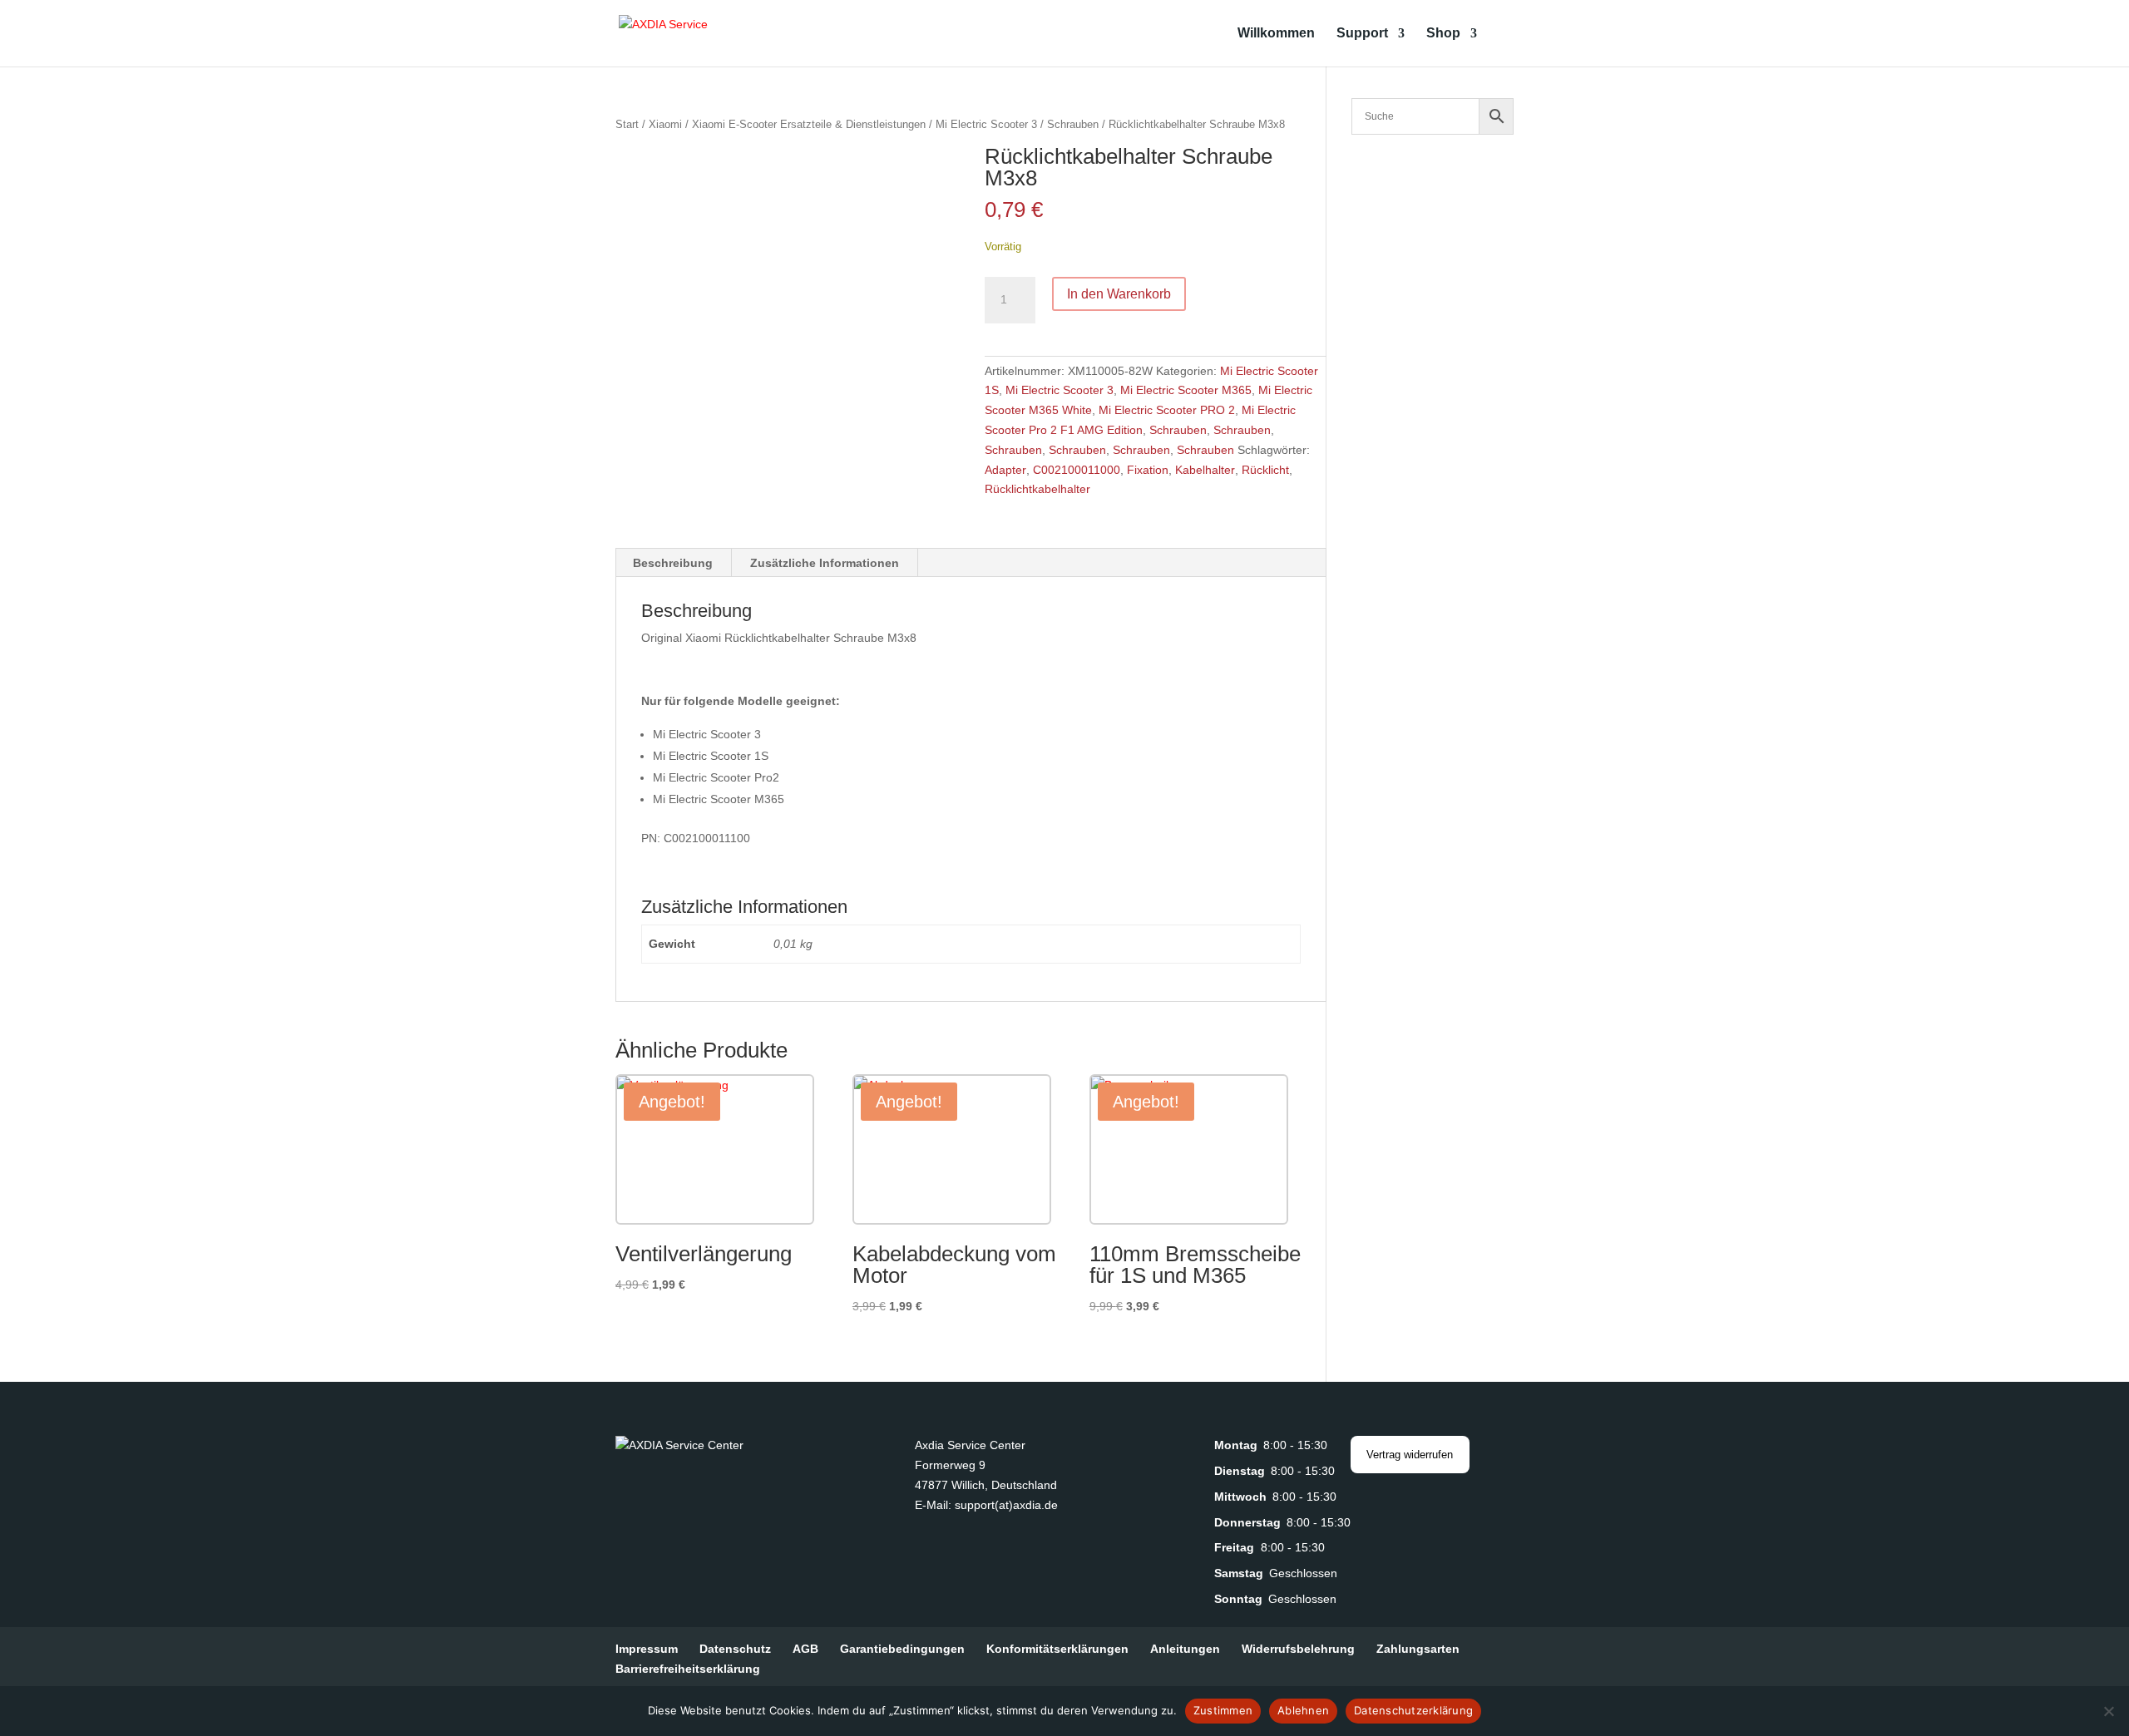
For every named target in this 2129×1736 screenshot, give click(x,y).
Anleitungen (1185, 1649)
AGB (805, 1649)
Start (627, 124)
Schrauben (1073, 124)
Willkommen (1276, 34)
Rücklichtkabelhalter (1037, 489)
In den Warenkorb (1119, 294)
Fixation (1148, 470)
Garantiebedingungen (902, 1649)
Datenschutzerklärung (1413, 1710)
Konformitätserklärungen (1057, 1649)
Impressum (647, 1649)
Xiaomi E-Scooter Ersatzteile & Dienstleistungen (809, 124)
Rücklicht (1265, 470)
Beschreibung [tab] (673, 563)
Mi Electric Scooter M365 (1186, 390)
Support (1362, 34)
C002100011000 (1077, 470)
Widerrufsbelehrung (1298, 1649)
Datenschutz (735, 1649)
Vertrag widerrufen (1410, 1455)
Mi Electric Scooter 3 (986, 124)
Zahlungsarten (1418, 1649)
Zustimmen (1223, 1710)
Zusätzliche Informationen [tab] (825, 563)
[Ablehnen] (2108, 1711)
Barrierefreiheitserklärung (688, 1669)
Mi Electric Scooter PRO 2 (1167, 410)
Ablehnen (1303, 1710)
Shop (1443, 34)
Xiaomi (665, 124)
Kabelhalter (1205, 470)
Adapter (1005, 470)
